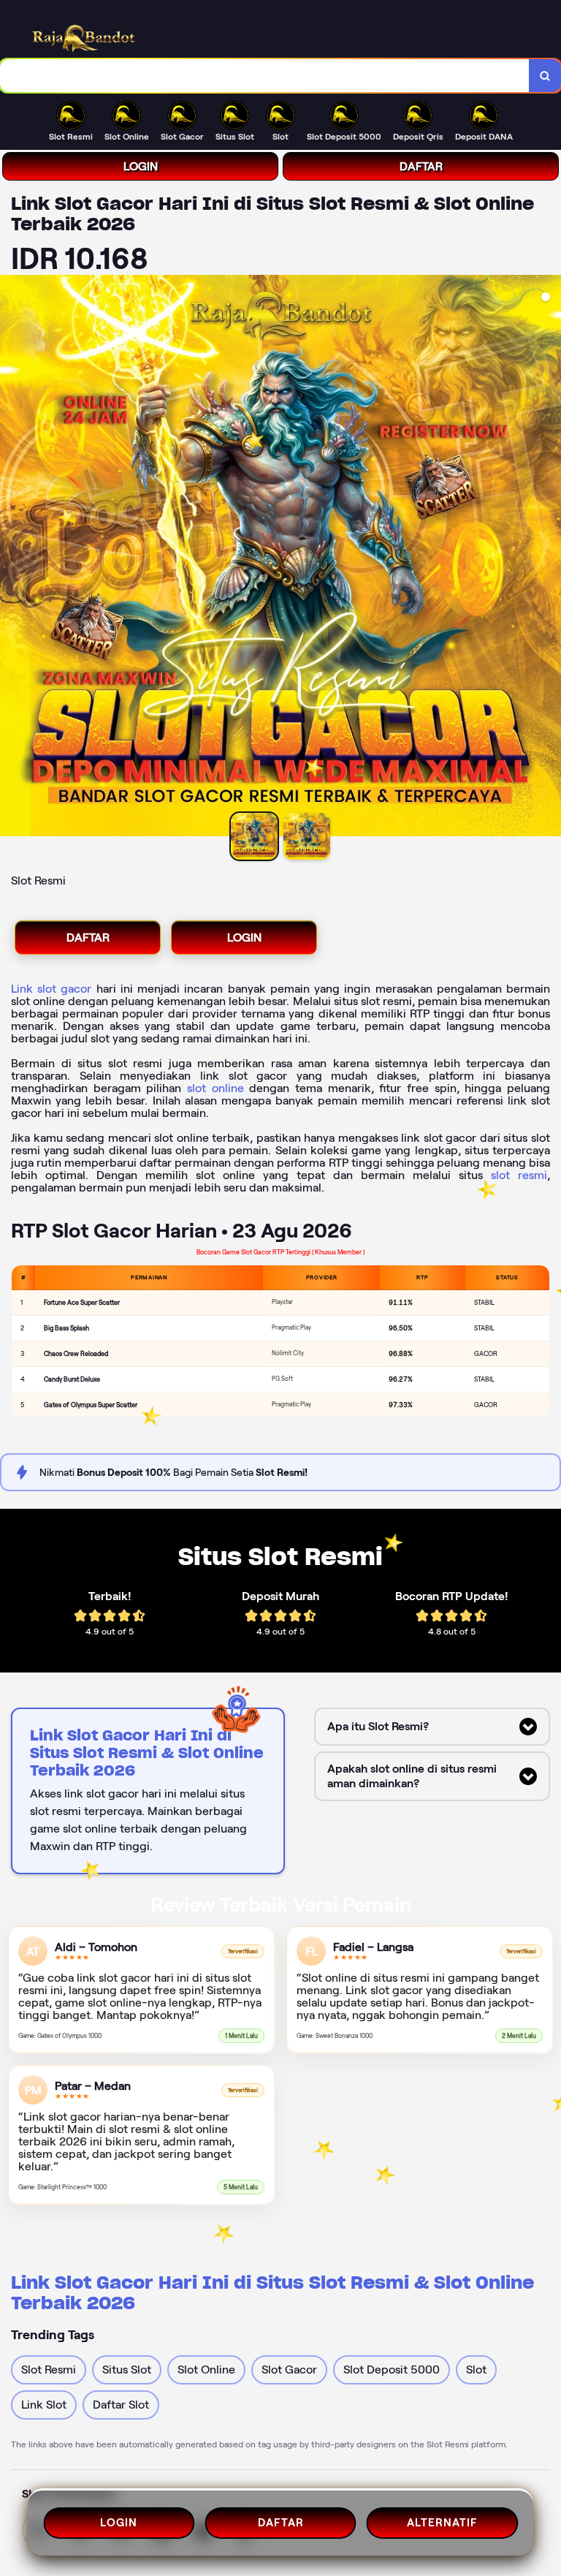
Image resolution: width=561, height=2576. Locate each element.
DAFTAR (421, 166)
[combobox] (265, 76)
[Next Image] (549, 558)
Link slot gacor (51, 989)
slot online (215, 1088)
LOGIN (141, 166)
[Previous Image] (12, 558)
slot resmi (519, 1175)
